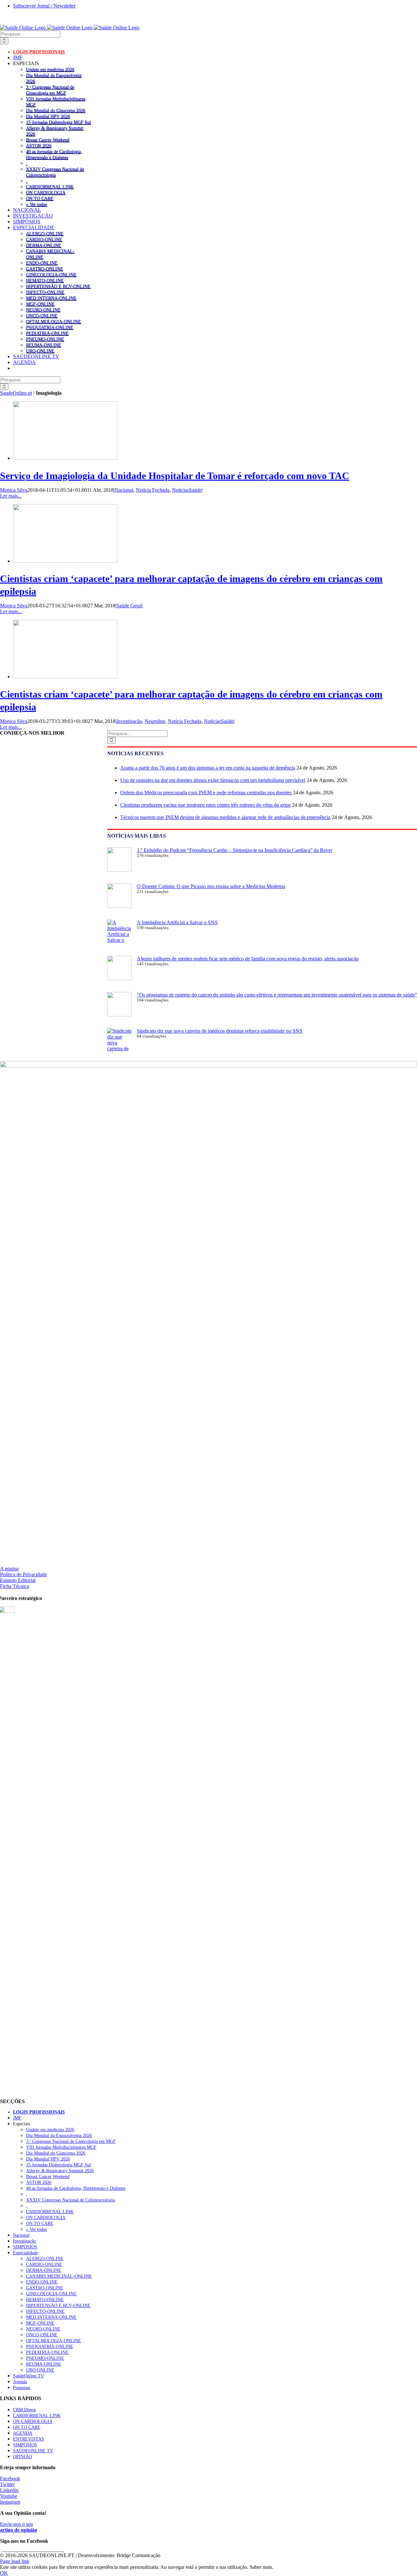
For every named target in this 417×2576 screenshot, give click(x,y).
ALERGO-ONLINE (45, 234)
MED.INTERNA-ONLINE (51, 298)
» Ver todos (36, 204)
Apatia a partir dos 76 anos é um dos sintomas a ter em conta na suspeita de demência (208, 768)
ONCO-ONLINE (42, 316)
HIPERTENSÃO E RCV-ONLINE (58, 286)
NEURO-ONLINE (43, 310)
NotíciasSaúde (187, 490)
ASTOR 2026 (39, 146)
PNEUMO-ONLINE (45, 339)
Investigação (129, 721)
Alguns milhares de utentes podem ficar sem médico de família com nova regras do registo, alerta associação (248, 959)
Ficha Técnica (14, 1586)
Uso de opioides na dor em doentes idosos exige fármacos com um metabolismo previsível (213, 780)
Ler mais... (11, 496)
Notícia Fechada (153, 490)
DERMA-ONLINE (44, 245)
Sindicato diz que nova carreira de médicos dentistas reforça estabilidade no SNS (220, 1031)
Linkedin (9, 2490)
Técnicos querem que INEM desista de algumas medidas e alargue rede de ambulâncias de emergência (225, 817)
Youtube (9, 2496)
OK (4, 2573)
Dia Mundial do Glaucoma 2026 (56, 110)
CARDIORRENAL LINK (50, 187)
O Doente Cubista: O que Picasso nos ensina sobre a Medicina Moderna (211, 886)
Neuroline (155, 721)
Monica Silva (14, 490)
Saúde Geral (129, 606)
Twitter (7, 2484)
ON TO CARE (40, 198)
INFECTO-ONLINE (45, 292)
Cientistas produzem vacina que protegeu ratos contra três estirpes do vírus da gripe (205, 805)
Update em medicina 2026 (50, 69)
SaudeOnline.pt (16, 393)
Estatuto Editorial (18, 1580)
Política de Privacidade (23, 1574)
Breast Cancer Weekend (48, 140)
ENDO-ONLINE (42, 263)
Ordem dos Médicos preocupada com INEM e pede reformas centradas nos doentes (206, 793)
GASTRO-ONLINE (45, 269)
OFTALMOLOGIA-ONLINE (54, 321)
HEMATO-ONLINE (45, 280)
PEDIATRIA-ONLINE (47, 333)
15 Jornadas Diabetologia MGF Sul (58, 122)
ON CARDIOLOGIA (46, 192)
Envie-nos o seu (19, 2527)
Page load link (15, 2561)
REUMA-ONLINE (44, 345)
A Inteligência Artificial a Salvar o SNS (177, 922)
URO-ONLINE (40, 351)
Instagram (10, 2502)
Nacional (124, 490)
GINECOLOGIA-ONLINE (51, 275)
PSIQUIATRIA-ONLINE (50, 327)
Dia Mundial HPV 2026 (48, 116)
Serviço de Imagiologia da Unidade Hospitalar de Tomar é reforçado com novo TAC (175, 476)
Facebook (10, 2478)
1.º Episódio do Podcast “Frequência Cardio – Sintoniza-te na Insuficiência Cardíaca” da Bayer (235, 850)
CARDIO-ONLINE (44, 239)
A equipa (9, 1569)
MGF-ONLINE (40, 304)
